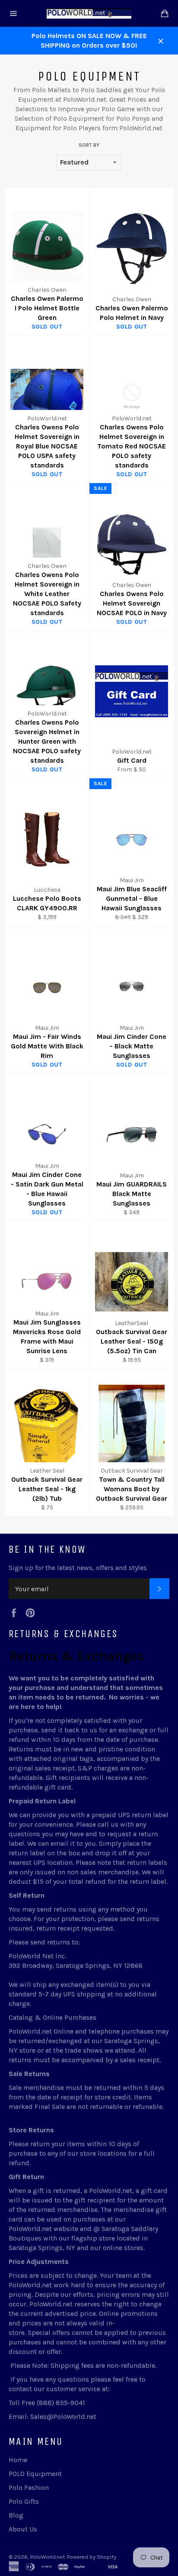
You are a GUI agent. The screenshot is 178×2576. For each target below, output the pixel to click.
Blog (16, 2515)
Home (18, 2460)
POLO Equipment (35, 2474)
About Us (23, 2529)
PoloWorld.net (48, 2557)
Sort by (89, 145)
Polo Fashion (29, 2487)
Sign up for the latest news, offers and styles (78, 1568)
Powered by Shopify (92, 2557)
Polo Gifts (24, 2501)
